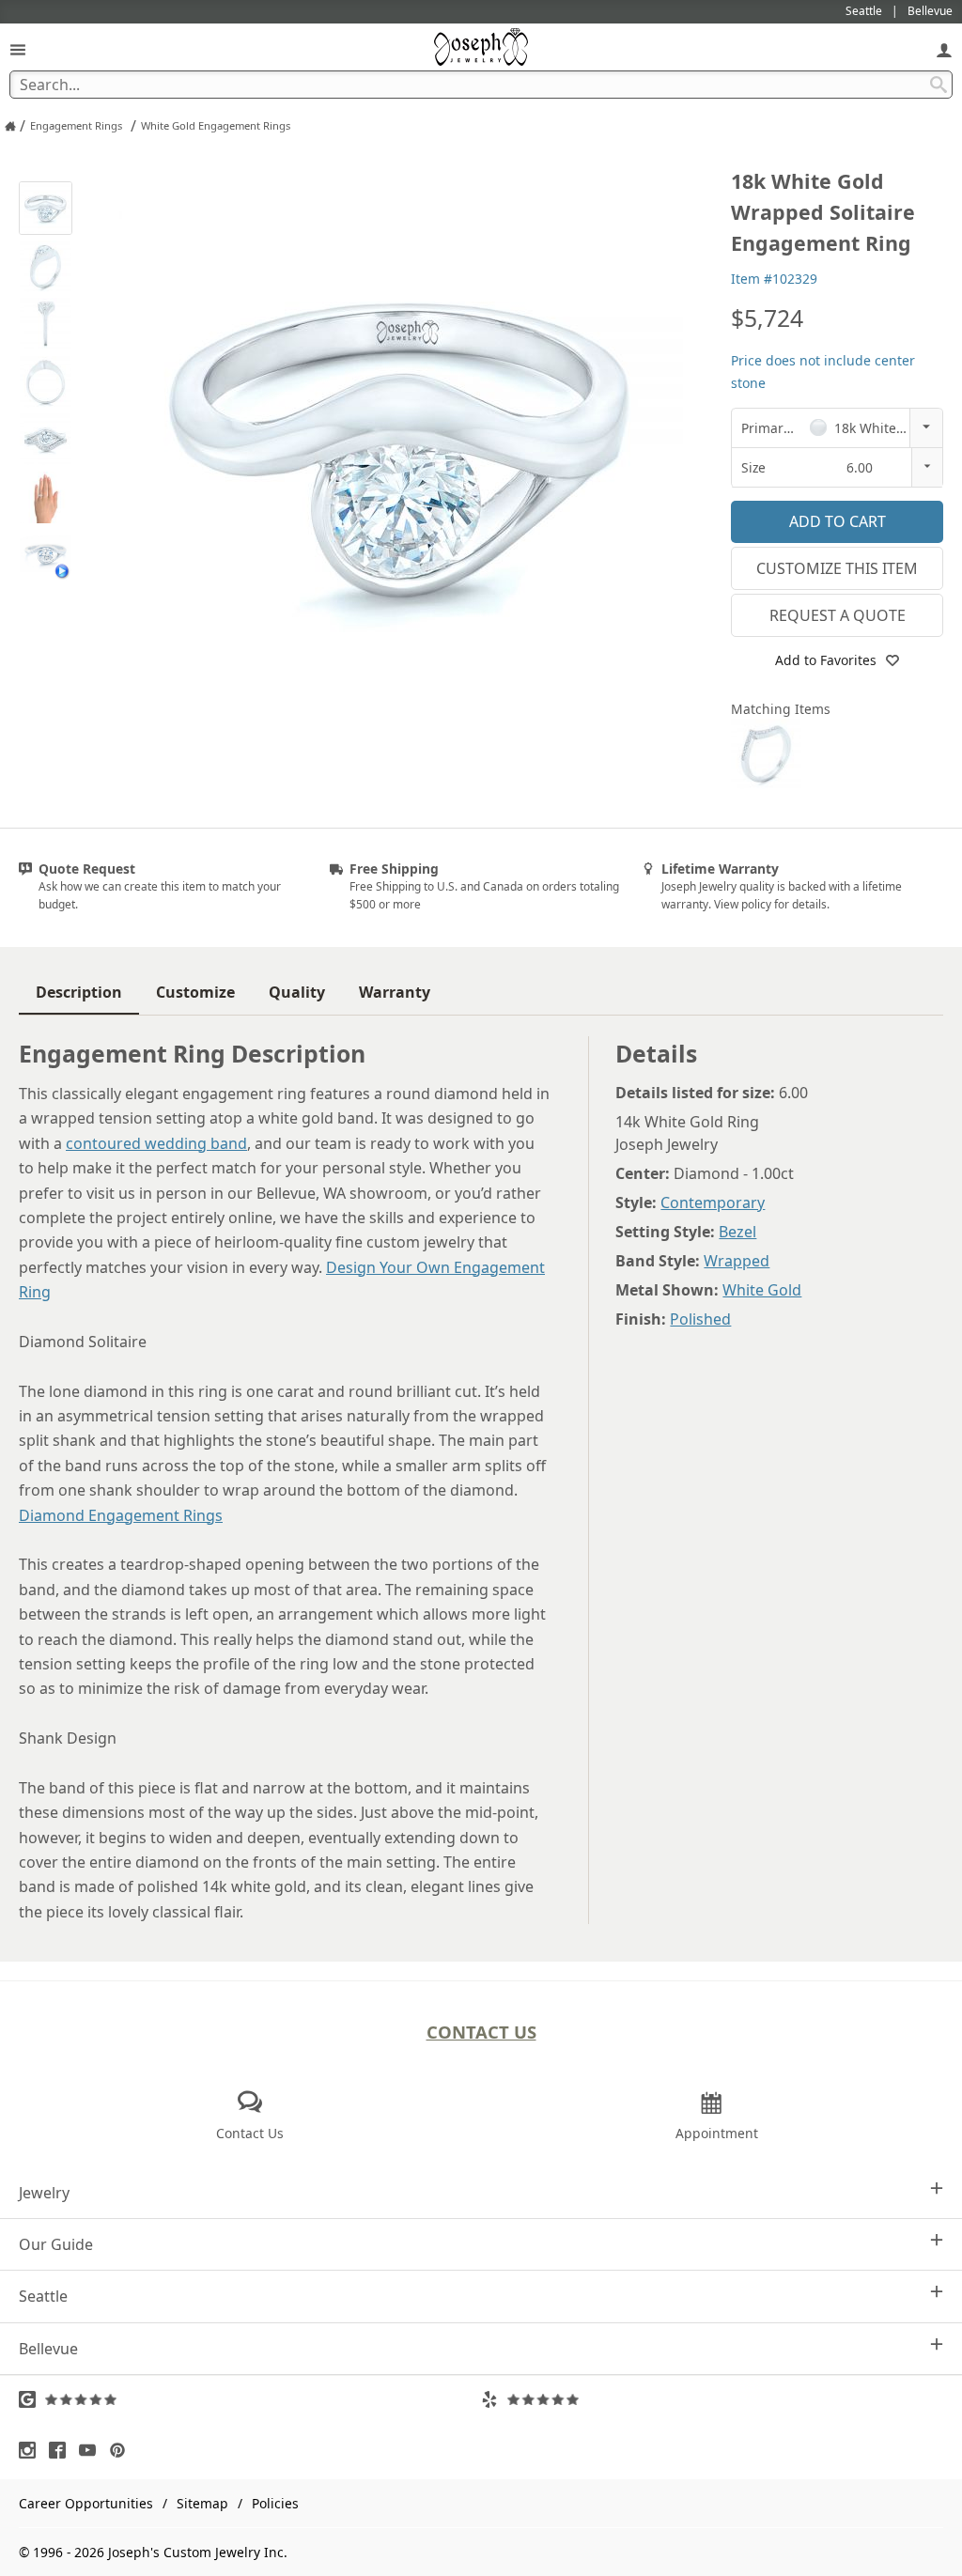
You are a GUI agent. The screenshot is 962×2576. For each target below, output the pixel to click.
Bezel (737, 1232)
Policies (275, 2503)
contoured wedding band (156, 1143)
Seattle (43, 2296)
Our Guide (56, 2244)
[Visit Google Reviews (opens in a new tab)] (250, 2399)
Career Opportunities (86, 2503)
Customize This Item (837, 568)
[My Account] (944, 49)
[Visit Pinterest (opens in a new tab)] (122, 2450)
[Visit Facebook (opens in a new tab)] (62, 2450)
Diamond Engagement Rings (121, 1515)
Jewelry (44, 2193)
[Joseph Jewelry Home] (10, 126)
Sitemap (202, 2503)
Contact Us (481, 2032)
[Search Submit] (939, 85)
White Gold (762, 1290)
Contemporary (713, 1203)
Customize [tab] (195, 992)
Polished (700, 1319)
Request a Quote (838, 615)
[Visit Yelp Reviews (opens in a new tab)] (712, 2399)
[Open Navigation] (18, 49)
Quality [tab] (297, 992)
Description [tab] (79, 992)
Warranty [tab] (395, 992)
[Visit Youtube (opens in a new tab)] (92, 2450)
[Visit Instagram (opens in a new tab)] (32, 2450)
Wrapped (737, 1261)
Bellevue (48, 2349)
